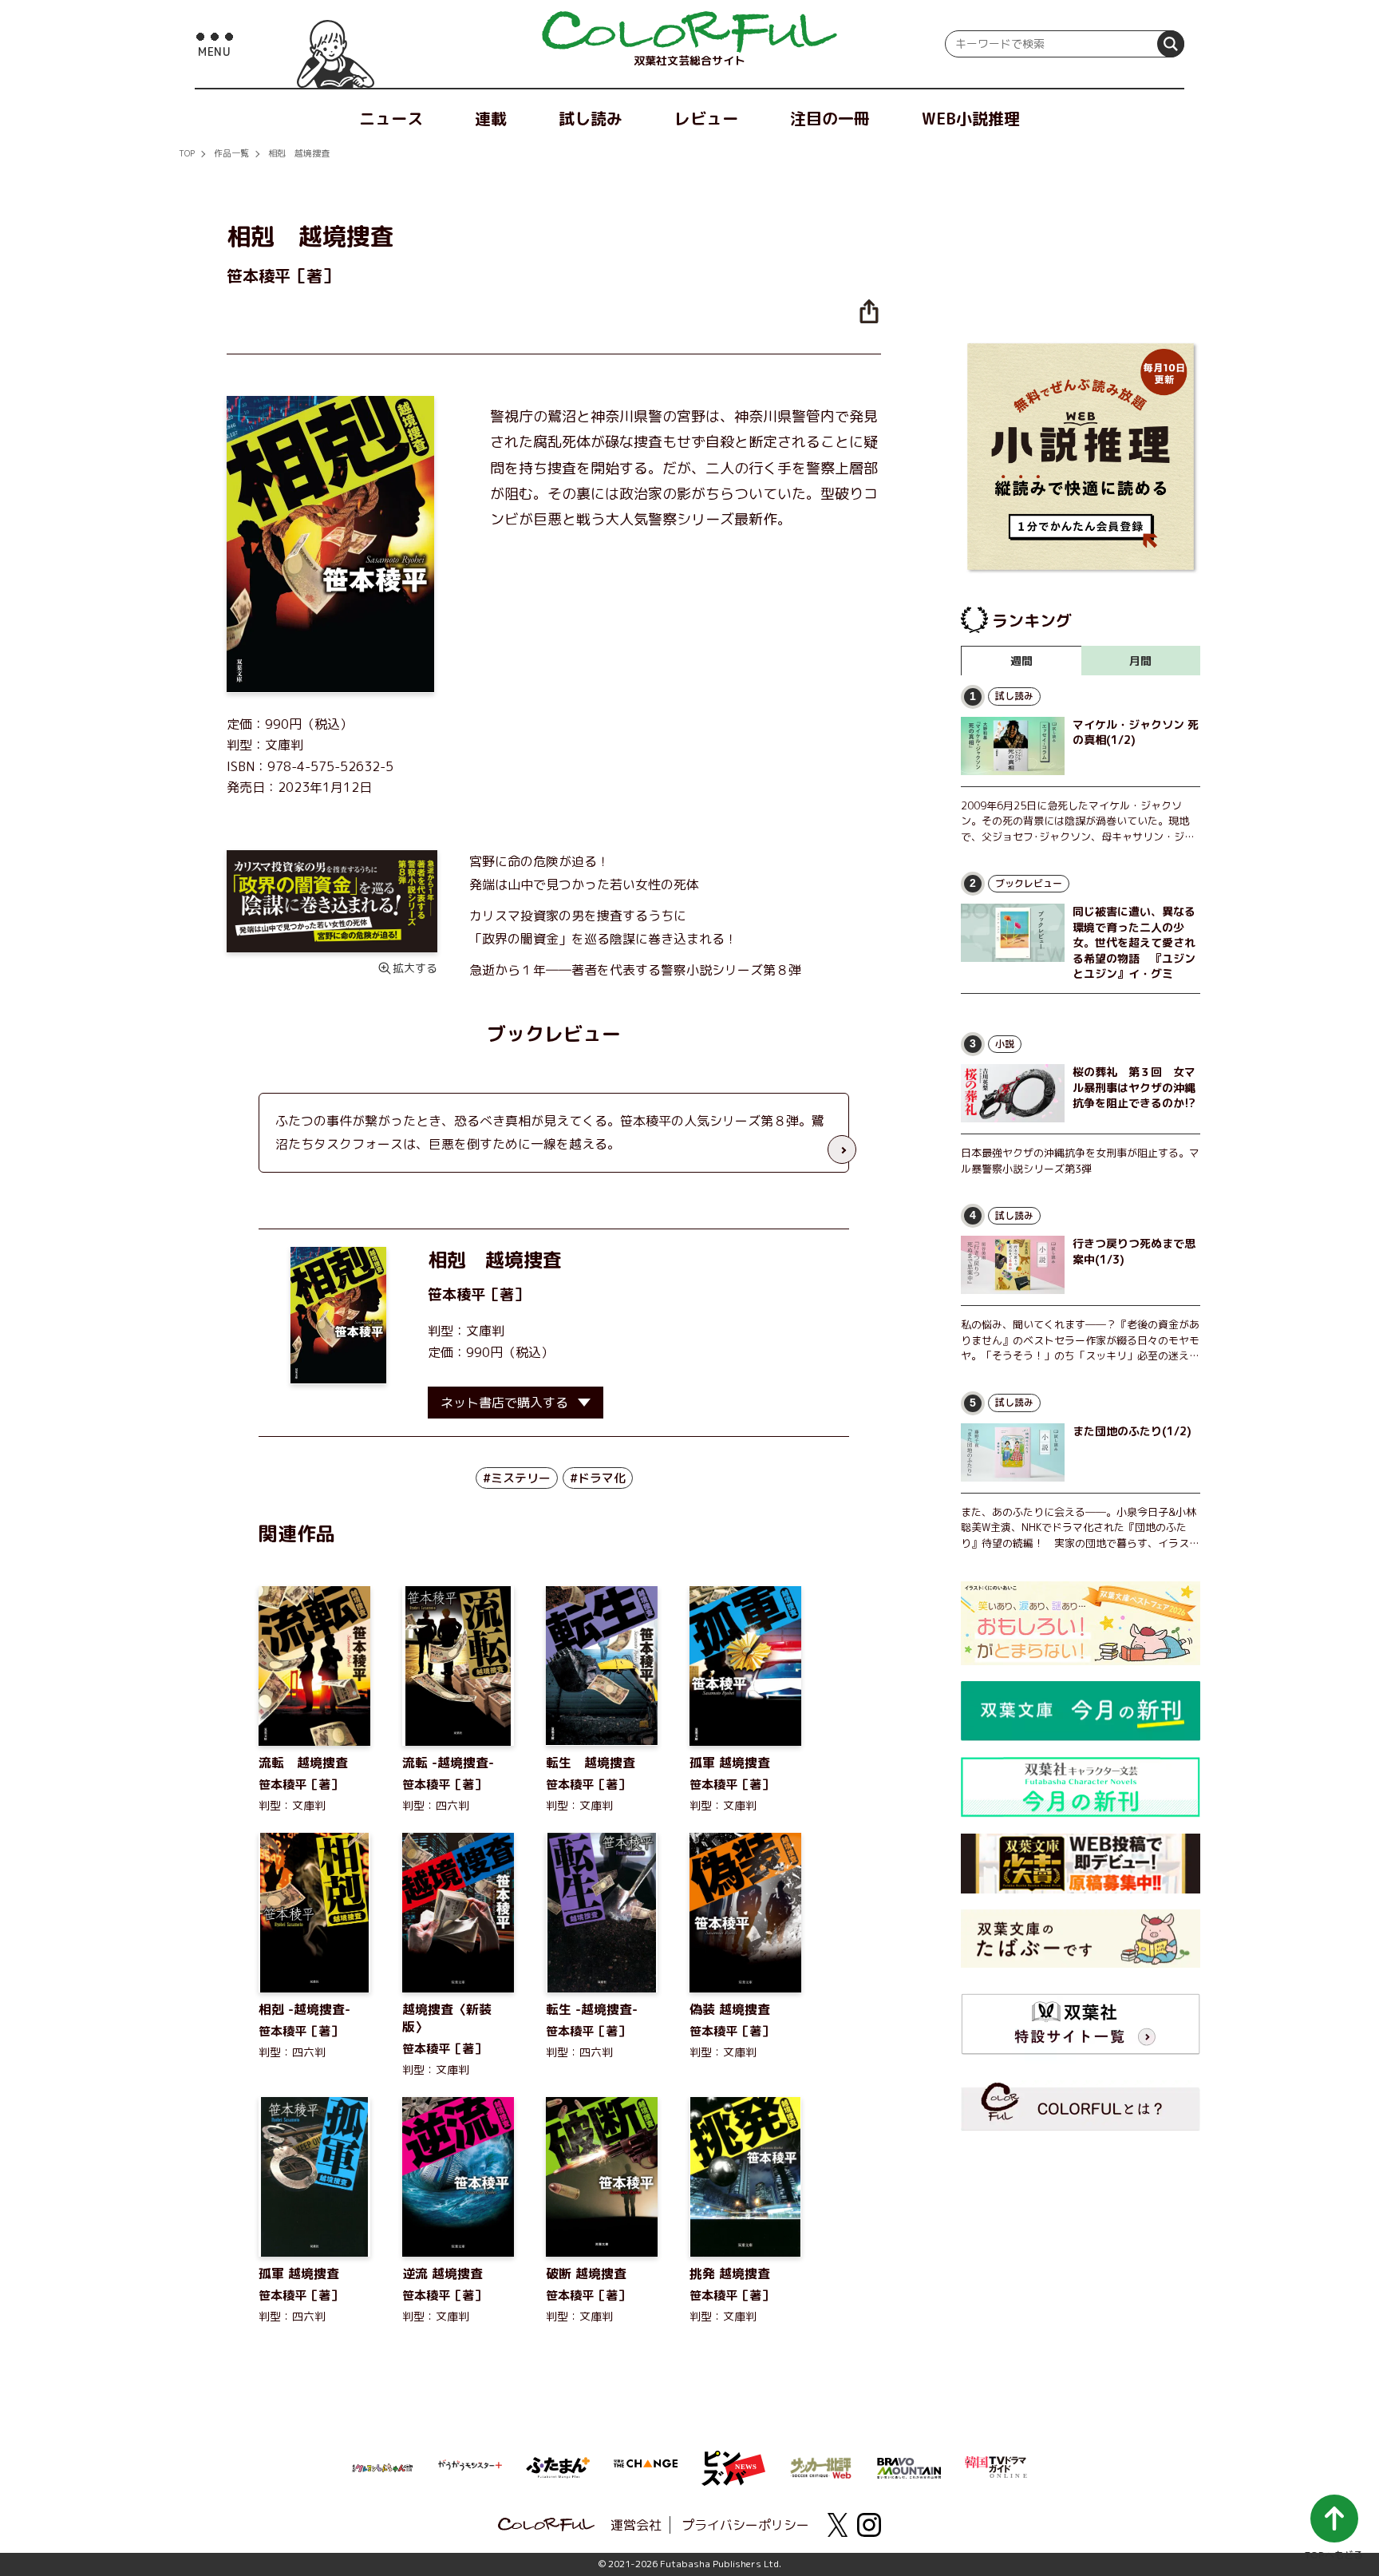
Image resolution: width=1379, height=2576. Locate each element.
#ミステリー (517, 1478)
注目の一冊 (830, 118)
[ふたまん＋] (558, 2466)
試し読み (591, 118)
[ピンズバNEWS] (733, 2459)
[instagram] (869, 2525)
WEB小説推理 (971, 118)
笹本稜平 (456, 1294)
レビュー (706, 118)
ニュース (391, 118)
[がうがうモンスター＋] (470, 2468)
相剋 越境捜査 (299, 153)
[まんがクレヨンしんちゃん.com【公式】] (382, 2467)
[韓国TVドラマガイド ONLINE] (997, 2465)
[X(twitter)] (837, 2525)
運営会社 (636, 2525)
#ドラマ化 (598, 1478)
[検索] (1171, 44)
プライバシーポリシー (745, 2525)
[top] (689, 32)
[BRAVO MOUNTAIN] (909, 2467)
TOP (187, 153)
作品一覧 (231, 153)
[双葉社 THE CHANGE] (646, 2468)
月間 (1140, 661)
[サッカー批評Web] (821, 2465)
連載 (491, 118)
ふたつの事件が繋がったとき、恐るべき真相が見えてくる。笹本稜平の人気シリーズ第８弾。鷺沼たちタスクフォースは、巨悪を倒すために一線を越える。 (550, 1132)
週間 (1021, 661)
